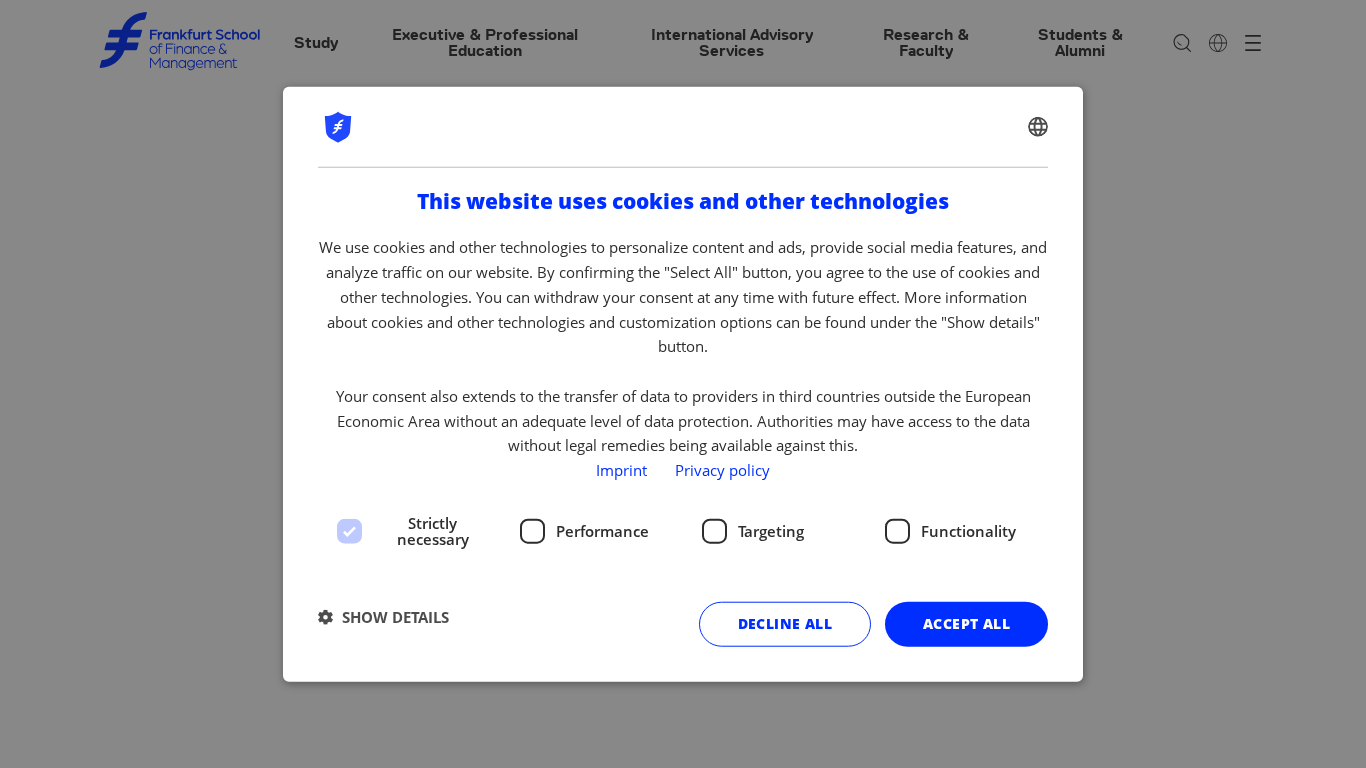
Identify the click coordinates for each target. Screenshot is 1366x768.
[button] (383, 617)
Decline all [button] (785, 623)
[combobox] (1038, 127)
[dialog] (683, 384)
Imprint (621, 470)
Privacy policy (722, 470)
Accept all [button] (966, 623)
